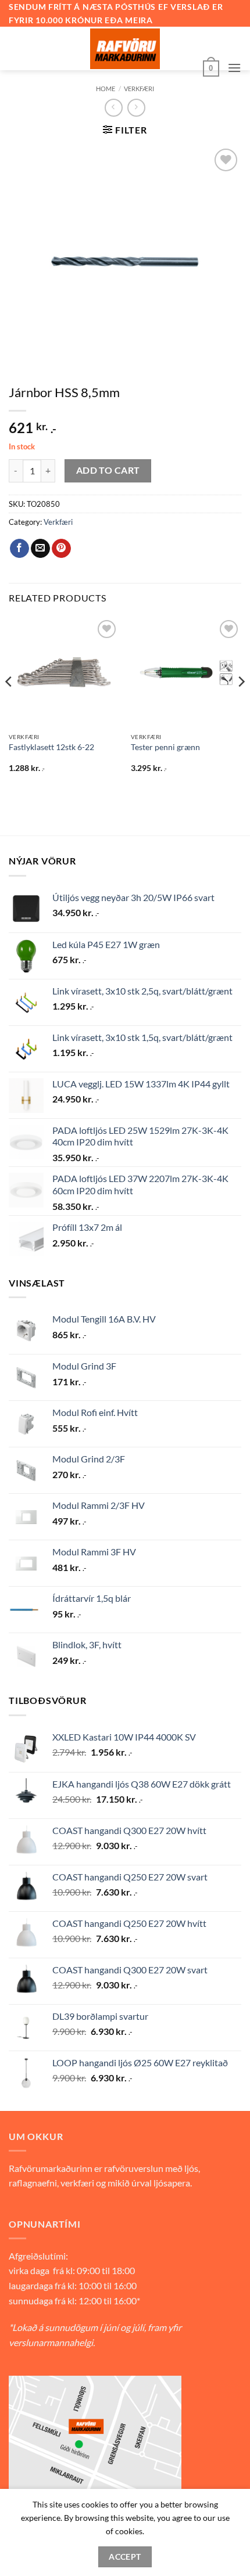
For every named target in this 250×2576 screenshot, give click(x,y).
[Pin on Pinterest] (61, 549)
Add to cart (108, 470)
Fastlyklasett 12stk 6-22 (51, 747)
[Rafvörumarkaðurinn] (125, 49)
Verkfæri (139, 89)
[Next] (241, 705)
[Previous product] (136, 108)
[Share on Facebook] (19, 549)
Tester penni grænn (165, 747)
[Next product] (114, 108)
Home (106, 89)
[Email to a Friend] (40, 549)
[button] (211, 67)
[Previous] (9, 705)
